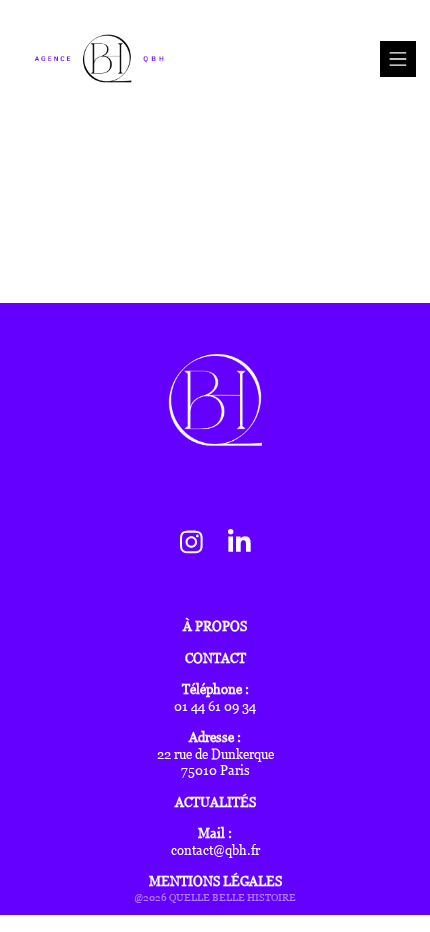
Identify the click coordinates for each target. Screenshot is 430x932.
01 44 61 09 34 (215, 706)
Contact (215, 658)
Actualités (215, 802)
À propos (215, 626)
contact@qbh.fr (215, 850)
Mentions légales (215, 881)
